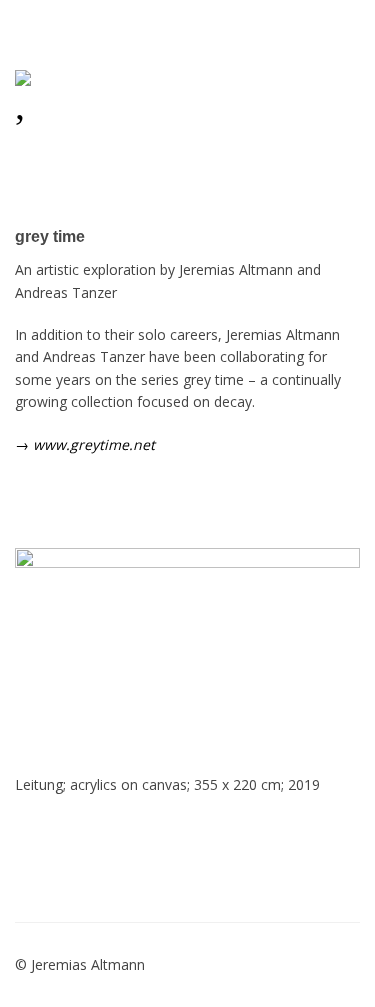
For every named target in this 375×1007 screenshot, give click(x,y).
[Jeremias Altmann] (80, 81)
